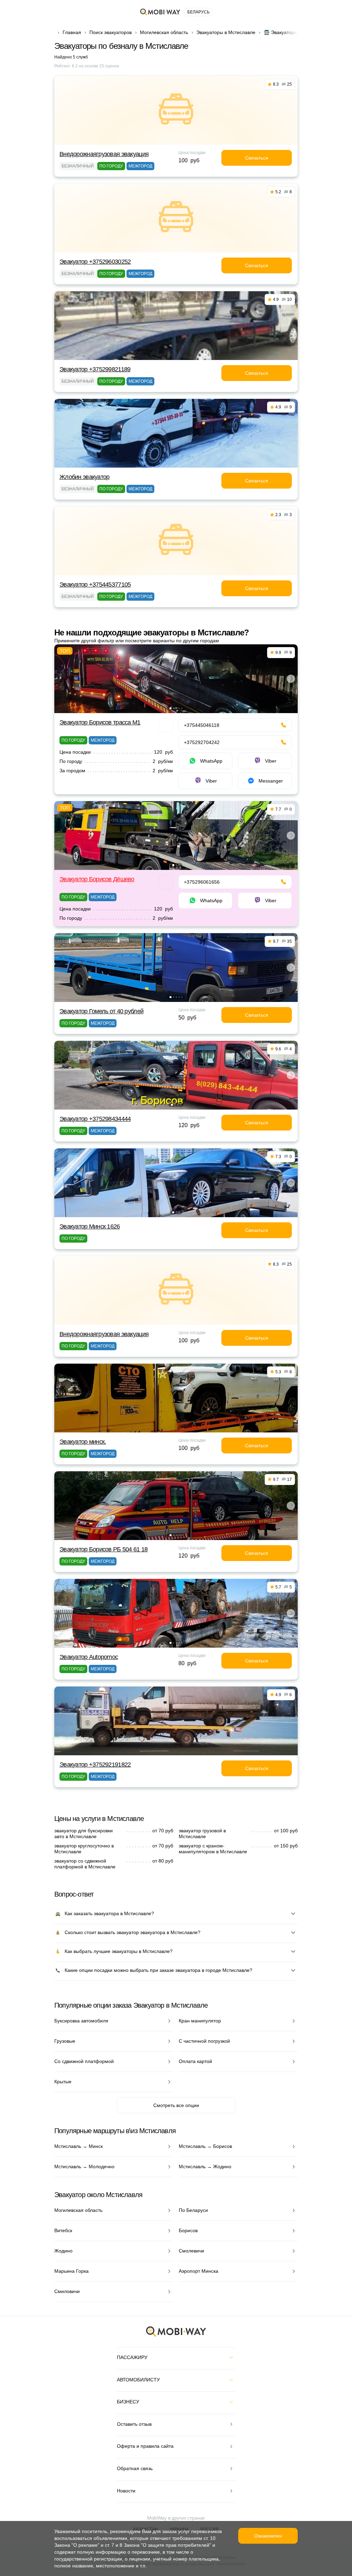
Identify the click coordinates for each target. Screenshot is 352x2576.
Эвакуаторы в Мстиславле (226, 32)
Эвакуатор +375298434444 (95, 1119)
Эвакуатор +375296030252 (95, 262)
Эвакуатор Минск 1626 (90, 1226)
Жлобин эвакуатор (84, 477)
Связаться (257, 158)
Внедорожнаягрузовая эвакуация (104, 154)
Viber (271, 761)
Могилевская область (164, 32)
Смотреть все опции (176, 2105)
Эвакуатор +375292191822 (95, 1765)
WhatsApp (211, 761)
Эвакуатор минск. (83, 1442)
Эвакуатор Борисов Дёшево (97, 879)
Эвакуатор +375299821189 (95, 369)
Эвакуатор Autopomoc (89, 1657)
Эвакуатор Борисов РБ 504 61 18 (103, 1549)
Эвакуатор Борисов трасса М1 (100, 722)
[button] (170, 708)
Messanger (271, 781)
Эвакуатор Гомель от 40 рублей (101, 1011)
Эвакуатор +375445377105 (95, 585)
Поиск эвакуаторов (111, 32)
